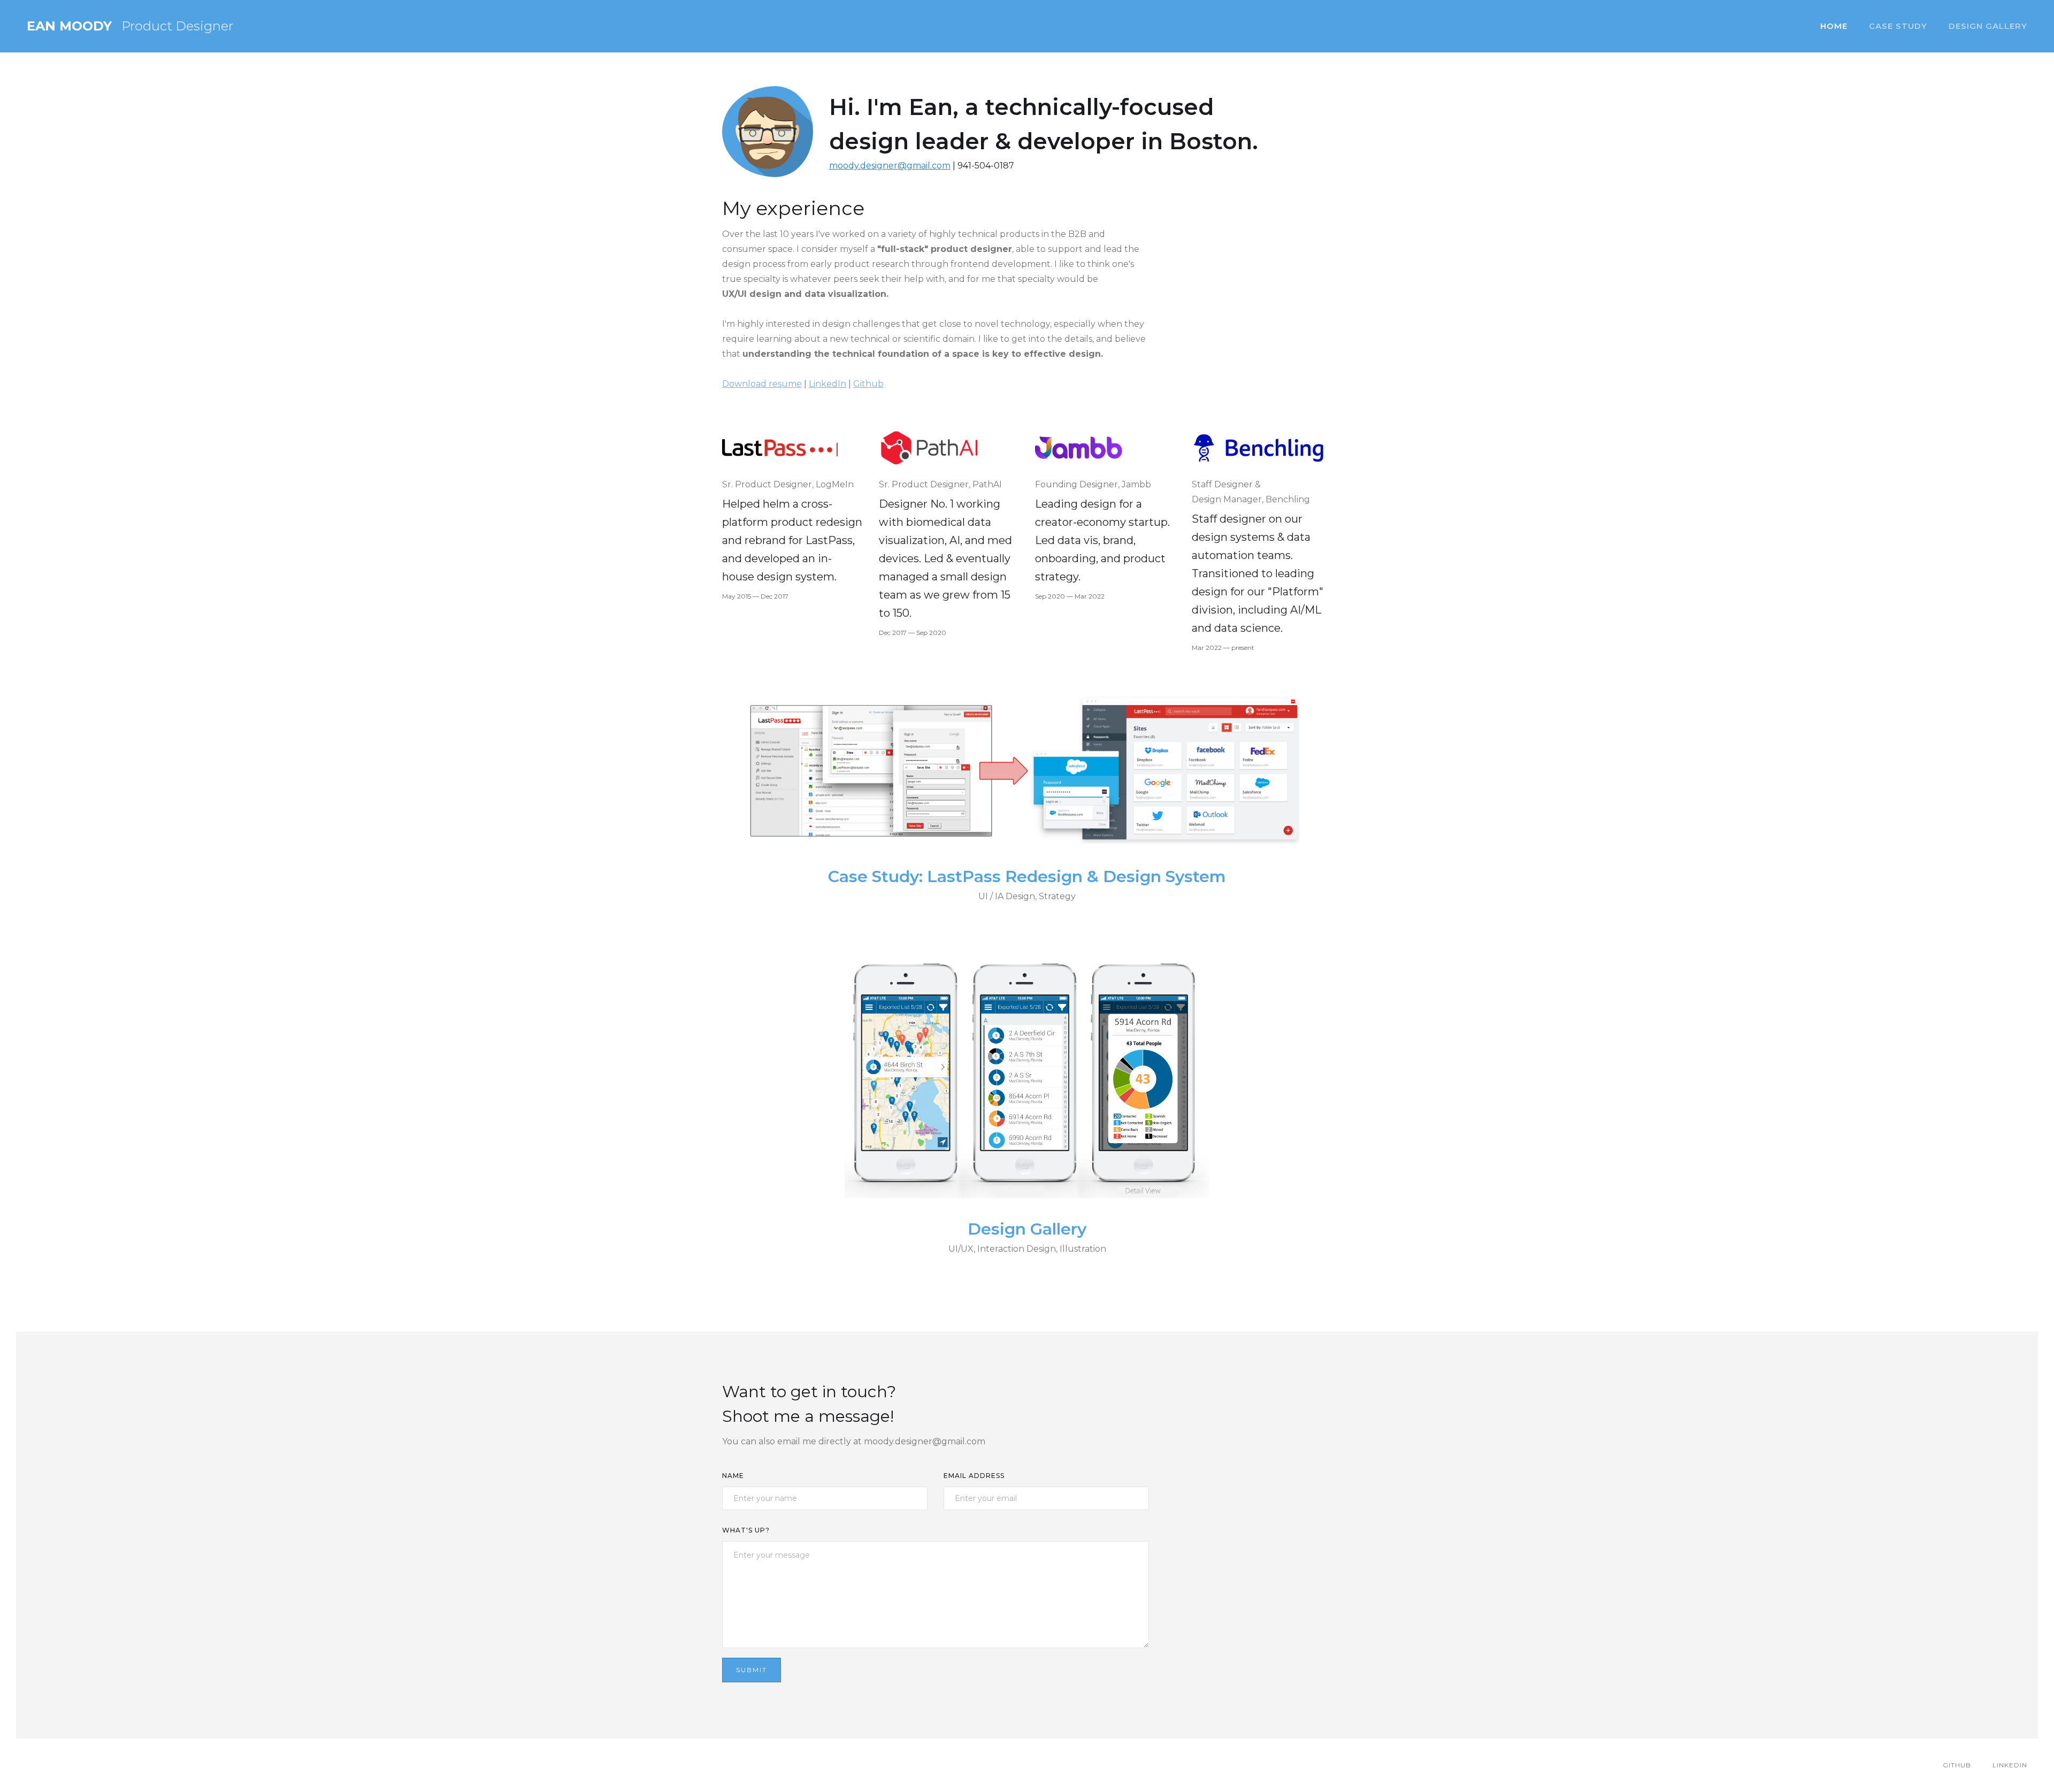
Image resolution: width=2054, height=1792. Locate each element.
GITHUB (1957, 1765)
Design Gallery (1988, 26)
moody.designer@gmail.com (890, 166)
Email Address (974, 1476)
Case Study (1898, 26)
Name (733, 1476)
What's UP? (746, 1530)
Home (1834, 26)
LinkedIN (2010, 1765)
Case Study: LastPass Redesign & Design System (1027, 877)
